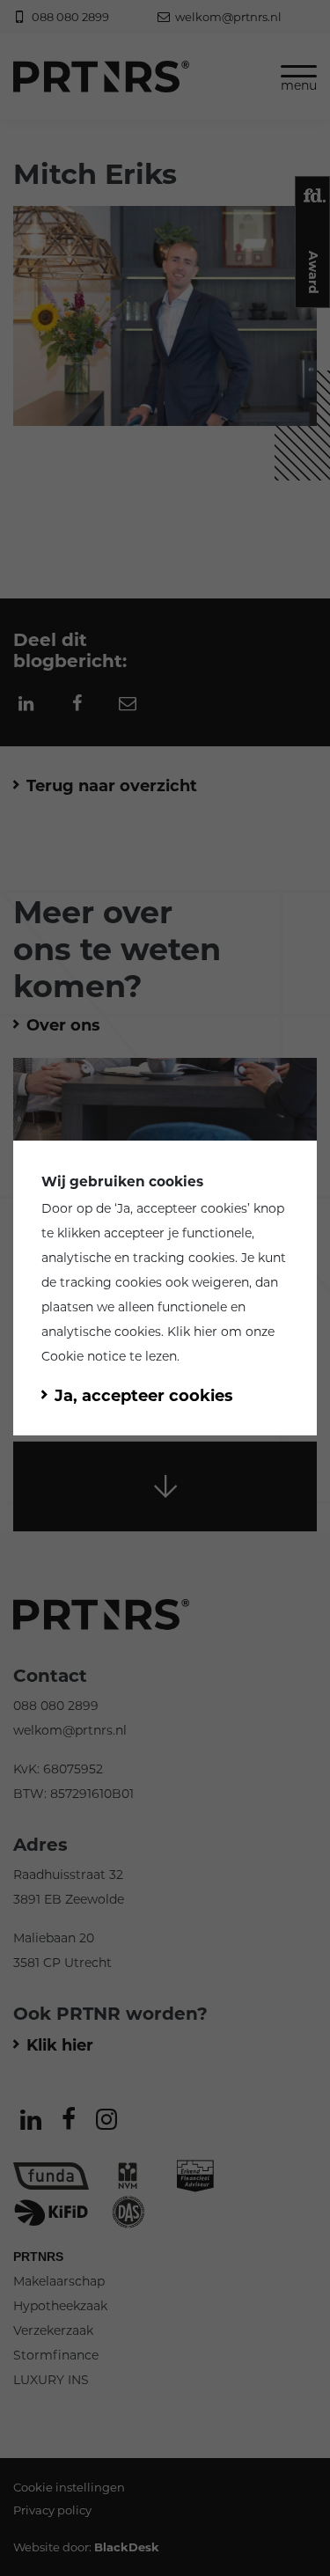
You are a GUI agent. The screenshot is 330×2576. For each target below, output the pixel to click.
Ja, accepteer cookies (182, 1208)
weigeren (220, 1282)
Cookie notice (84, 1356)
